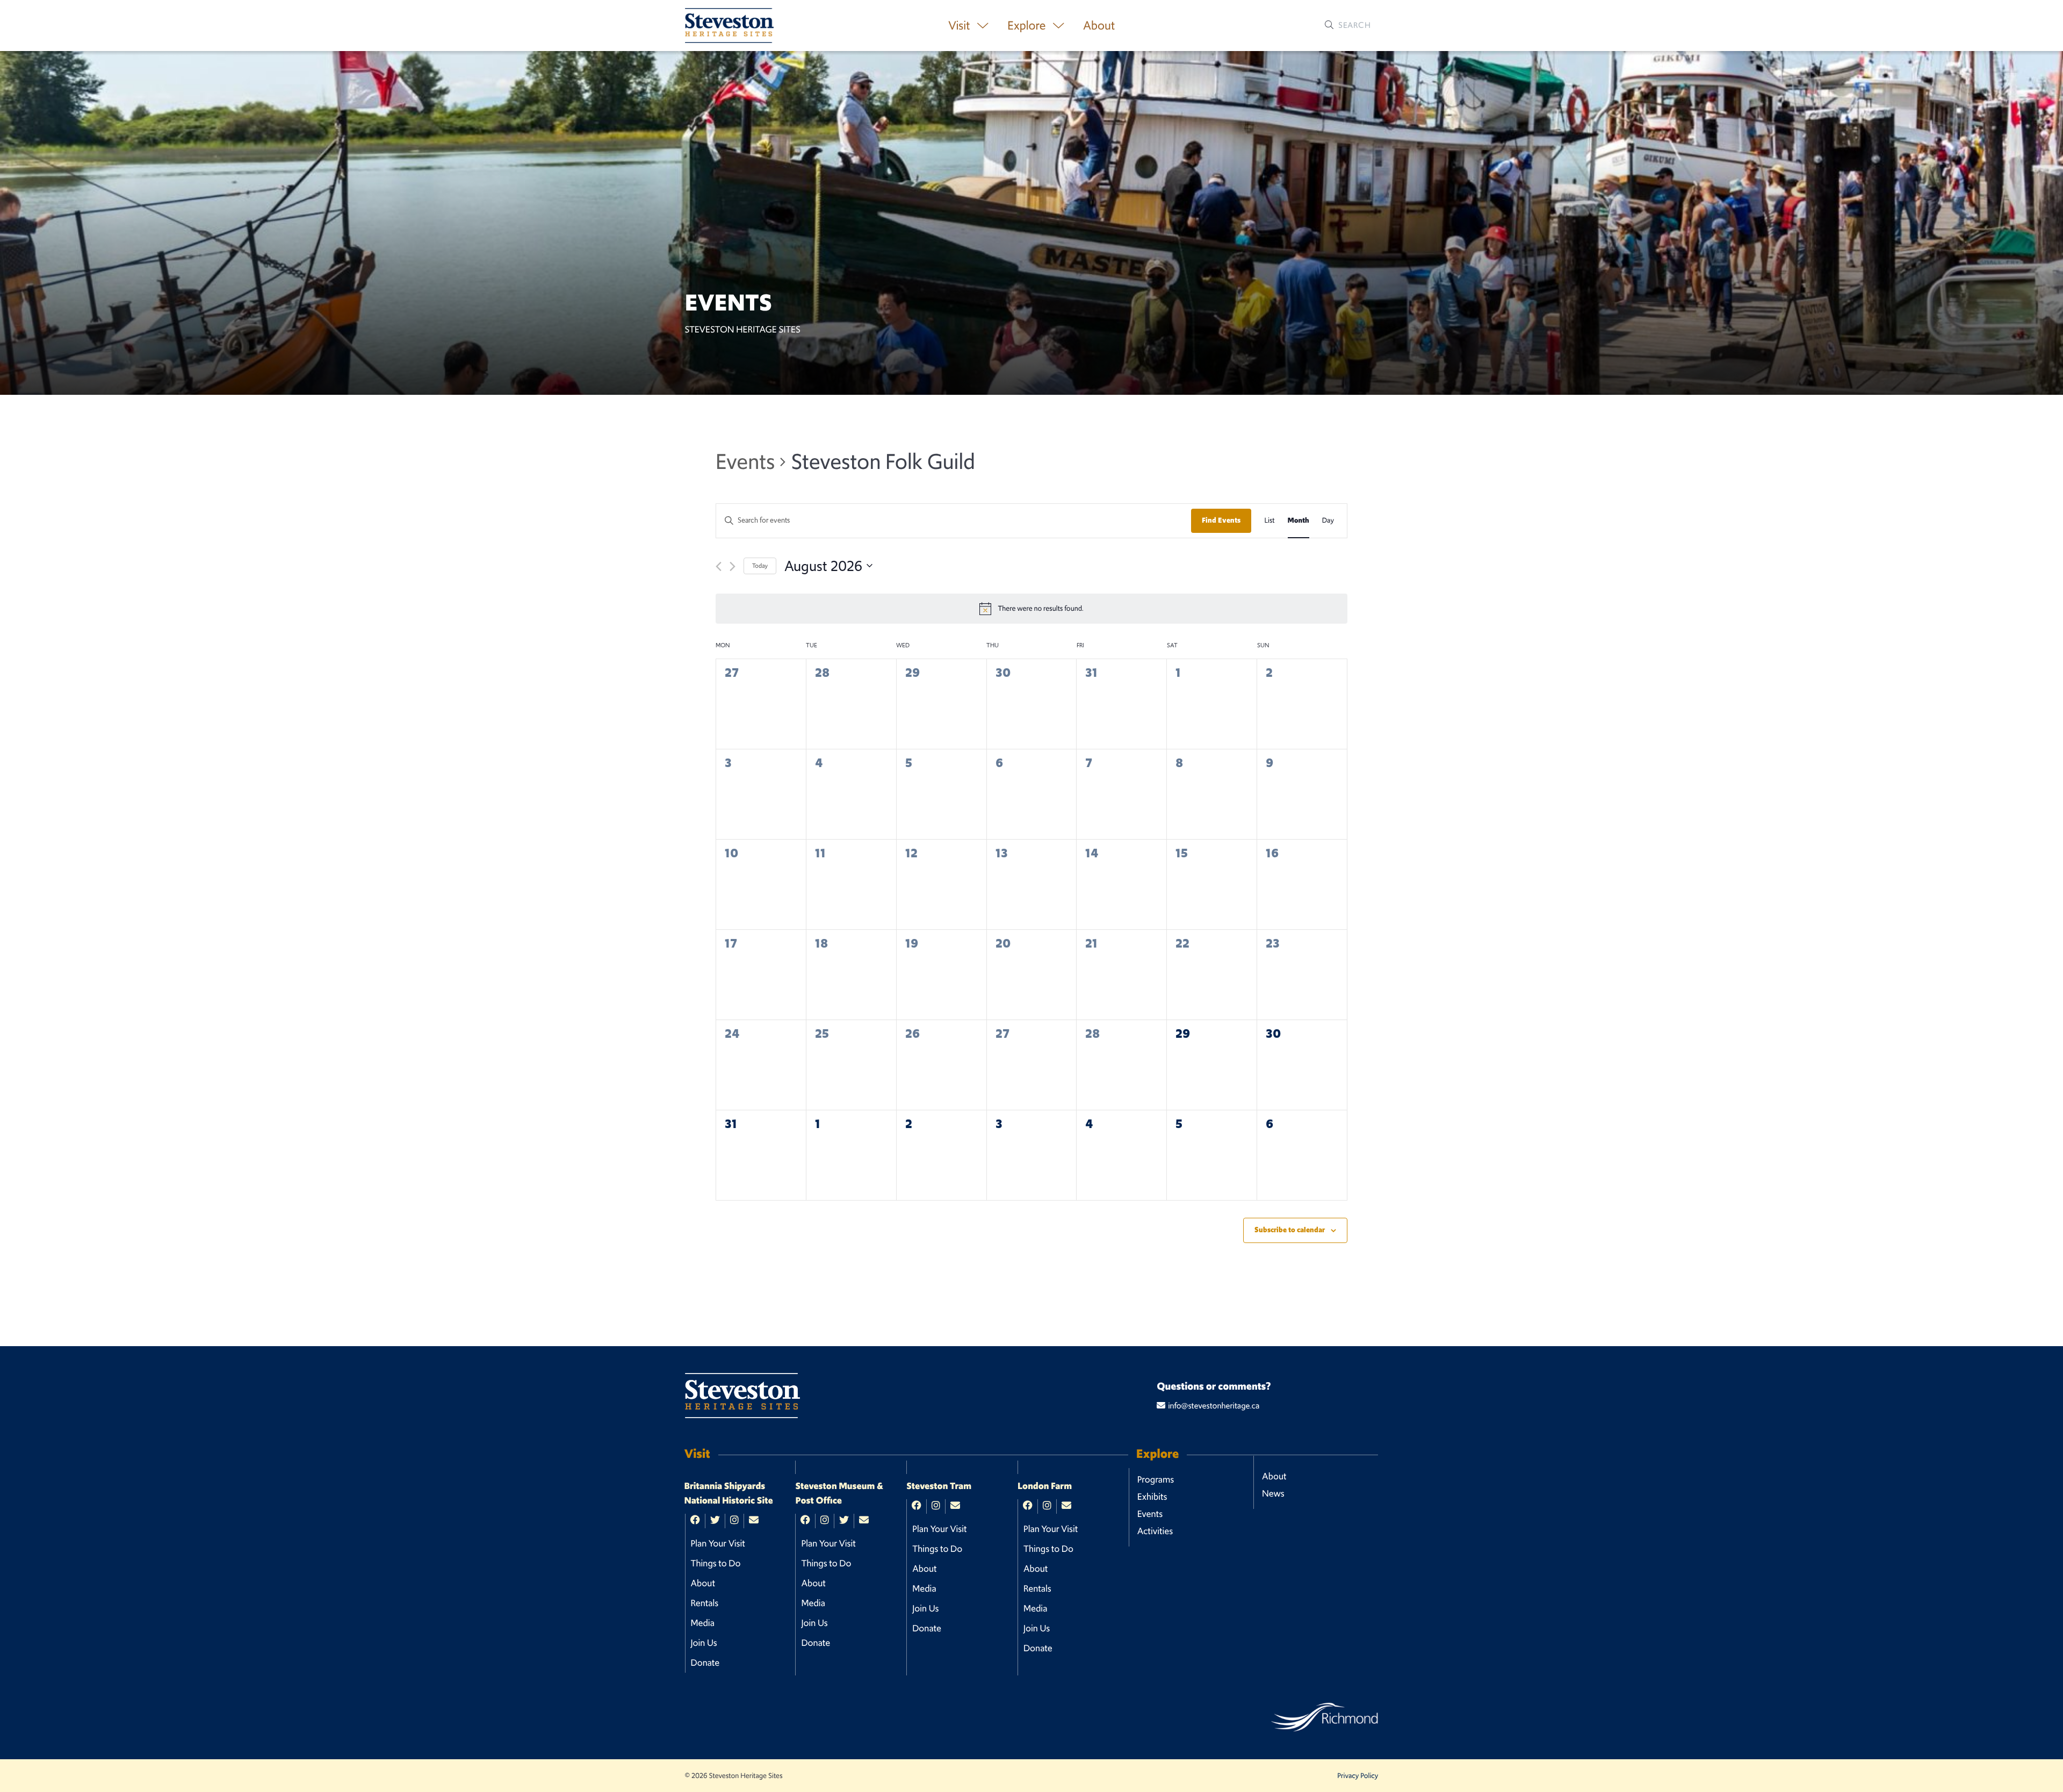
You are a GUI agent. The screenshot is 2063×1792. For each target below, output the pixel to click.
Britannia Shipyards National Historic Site (729, 1494)
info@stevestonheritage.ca (1214, 1406)
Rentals (705, 1603)
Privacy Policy (1358, 1776)
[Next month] (733, 566)
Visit (960, 26)
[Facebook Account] (695, 1521)
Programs (1156, 1479)
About (1099, 26)
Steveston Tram (939, 1486)
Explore (1028, 26)
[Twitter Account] (715, 1521)
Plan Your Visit (718, 1543)
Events (745, 461)
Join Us (704, 1643)
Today (760, 566)
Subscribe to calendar (1290, 1230)
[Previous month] (719, 566)
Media (703, 1623)
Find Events (1221, 520)
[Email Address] (754, 1521)
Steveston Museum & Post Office (839, 1494)
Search (1354, 25)
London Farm (1045, 1486)
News (1273, 1493)
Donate (705, 1663)
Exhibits (1152, 1497)
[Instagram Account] (734, 1521)
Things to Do (716, 1563)
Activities (1155, 1531)
